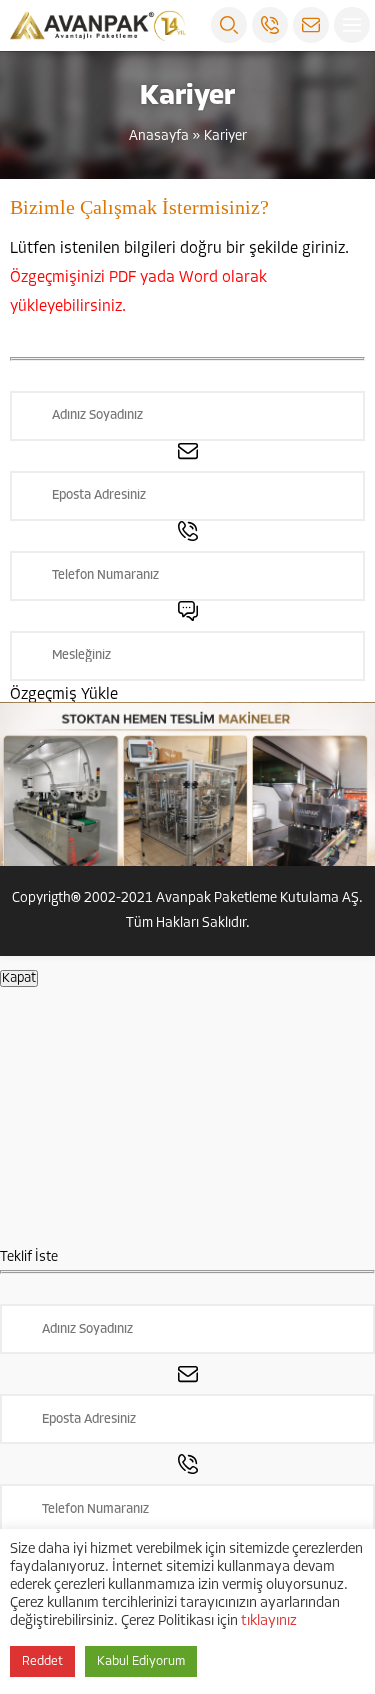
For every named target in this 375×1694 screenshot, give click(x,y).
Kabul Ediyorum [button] (141, 1661)
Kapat (19, 978)
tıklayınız (269, 1621)
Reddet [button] (42, 1661)
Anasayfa (159, 136)
